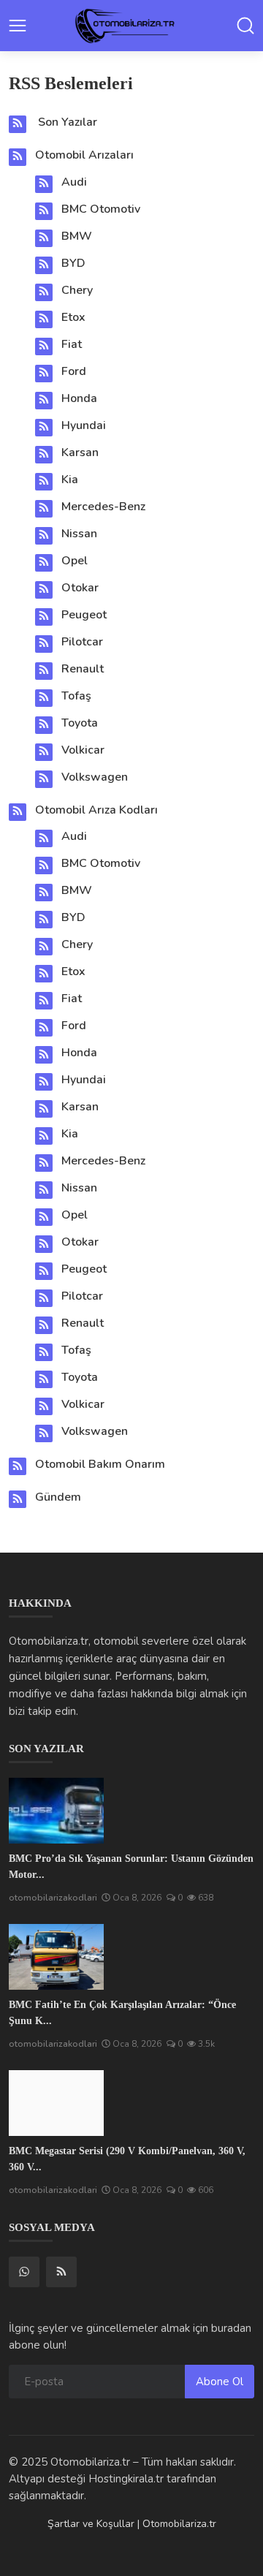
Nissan (79, 534)
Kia (70, 480)
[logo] (131, 26)
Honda (79, 398)
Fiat (72, 344)
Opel (75, 561)
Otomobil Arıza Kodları (96, 810)
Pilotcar (82, 642)
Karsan (80, 452)
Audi (74, 182)
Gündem (58, 1497)
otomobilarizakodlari (53, 1898)
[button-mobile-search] (245, 26)
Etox (73, 317)
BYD (73, 263)
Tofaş (76, 696)
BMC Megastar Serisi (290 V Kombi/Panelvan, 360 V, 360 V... (127, 2159)
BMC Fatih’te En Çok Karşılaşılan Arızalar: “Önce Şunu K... (122, 2013)
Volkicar (83, 750)
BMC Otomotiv (101, 209)
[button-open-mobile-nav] (18, 26)
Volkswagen (95, 777)
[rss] (61, 2272)
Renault (83, 669)
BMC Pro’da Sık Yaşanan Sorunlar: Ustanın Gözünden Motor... (131, 1867)
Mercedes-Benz (103, 507)
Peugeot (84, 615)
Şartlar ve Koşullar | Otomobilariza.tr (132, 2524)
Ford (74, 371)
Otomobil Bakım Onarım (100, 1464)
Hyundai (84, 425)
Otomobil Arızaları (84, 155)
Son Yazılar (68, 122)
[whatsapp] (24, 2272)
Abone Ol (220, 2382)
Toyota (80, 723)
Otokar (80, 588)
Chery (77, 290)
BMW (77, 236)
